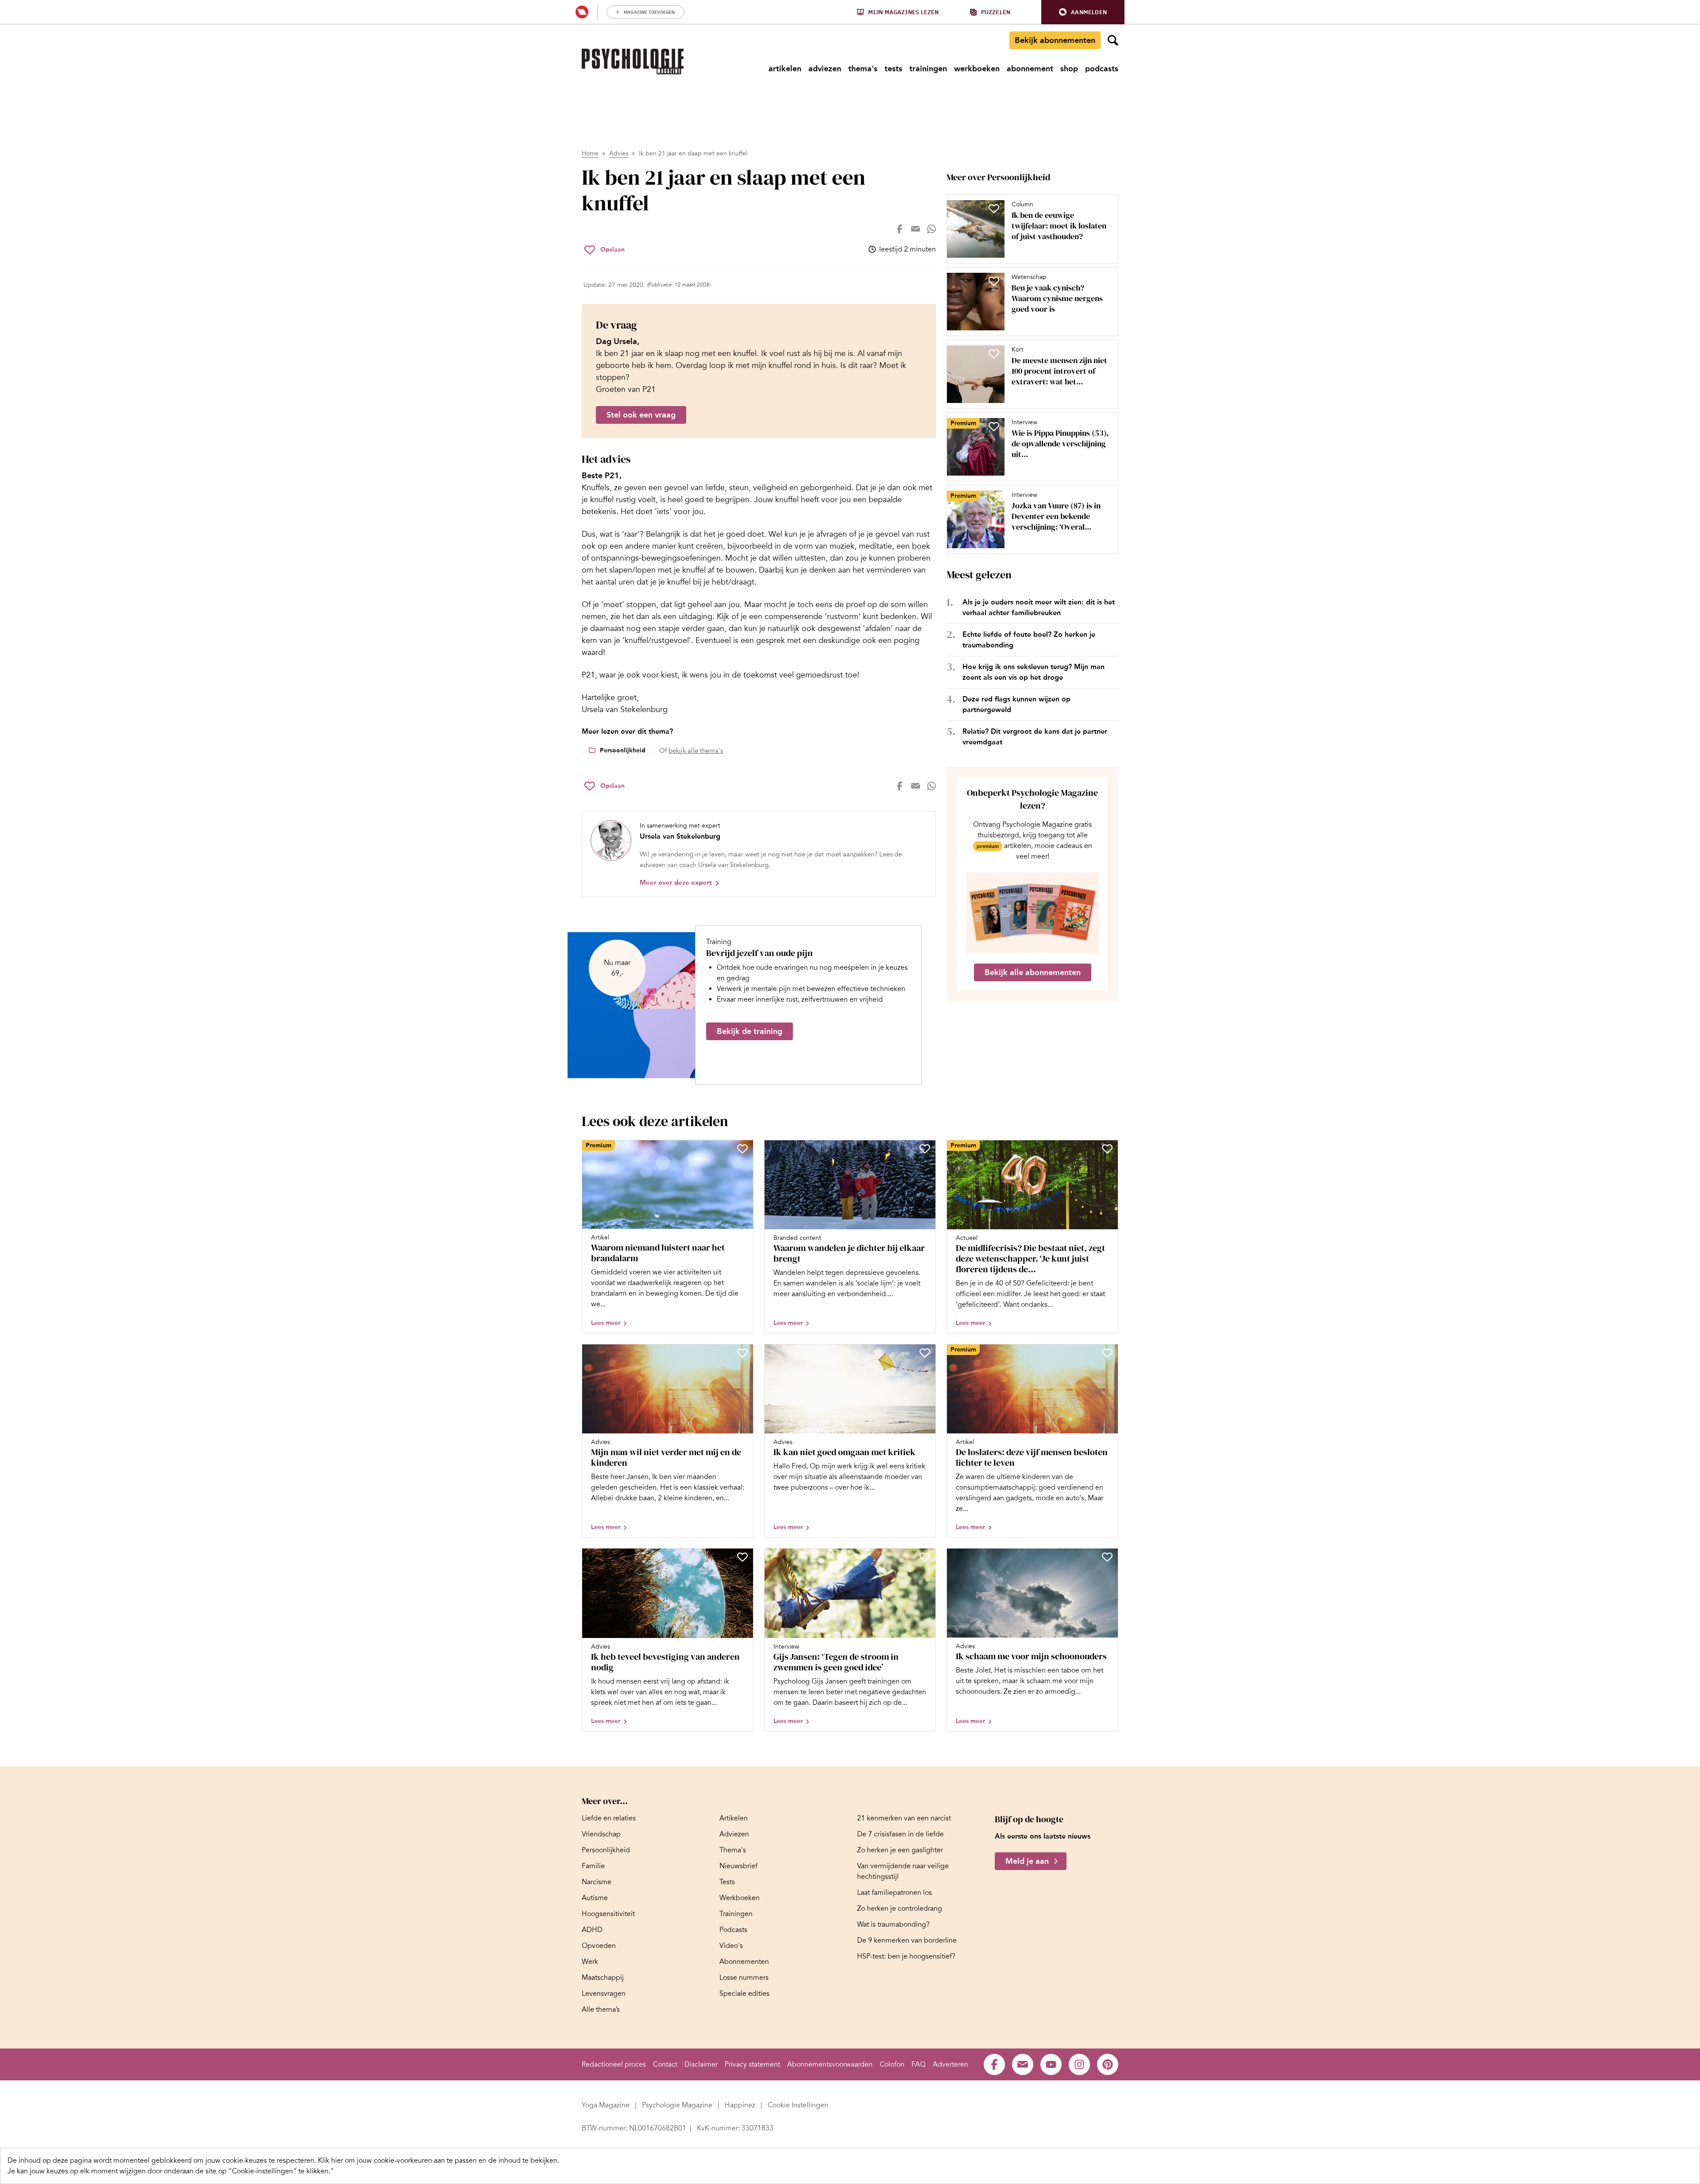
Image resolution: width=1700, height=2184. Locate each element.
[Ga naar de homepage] (633, 62)
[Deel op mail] (916, 229)
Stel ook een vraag (641, 415)
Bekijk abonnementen (1055, 40)
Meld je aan (1027, 1861)
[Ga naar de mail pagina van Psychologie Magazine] (1023, 2064)
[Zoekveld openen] (1113, 40)
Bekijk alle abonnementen (1033, 972)
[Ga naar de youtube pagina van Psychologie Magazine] (1051, 2064)
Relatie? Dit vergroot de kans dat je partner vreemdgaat (1035, 737)
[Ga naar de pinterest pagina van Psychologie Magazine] (1108, 2064)
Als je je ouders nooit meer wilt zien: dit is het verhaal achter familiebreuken (1039, 607)
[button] (1083, 12)
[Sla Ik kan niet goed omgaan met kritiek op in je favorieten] (925, 1353)
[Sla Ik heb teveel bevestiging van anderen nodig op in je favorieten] (742, 1557)
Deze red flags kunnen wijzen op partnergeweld (1016, 704)
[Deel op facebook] (900, 229)
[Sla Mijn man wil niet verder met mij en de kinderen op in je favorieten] (742, 1353)
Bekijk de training (750, 1031)
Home (590, 153)
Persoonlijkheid (623, 750)
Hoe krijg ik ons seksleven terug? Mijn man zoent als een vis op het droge (1034, 672)
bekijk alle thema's (696, 751)
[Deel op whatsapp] (931, 229)
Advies (619, 153)
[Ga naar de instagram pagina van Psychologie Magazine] (1079, 2064)
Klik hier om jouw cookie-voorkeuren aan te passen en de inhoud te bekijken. (439, 2161)
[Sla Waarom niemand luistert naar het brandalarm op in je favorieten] (742, 1149)
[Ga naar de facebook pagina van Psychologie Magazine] (994, 2064)
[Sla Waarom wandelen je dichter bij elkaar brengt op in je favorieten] (925, 1149)
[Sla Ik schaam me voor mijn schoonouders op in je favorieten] (1107, 1557)
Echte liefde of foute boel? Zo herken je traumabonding (1029, 640)
